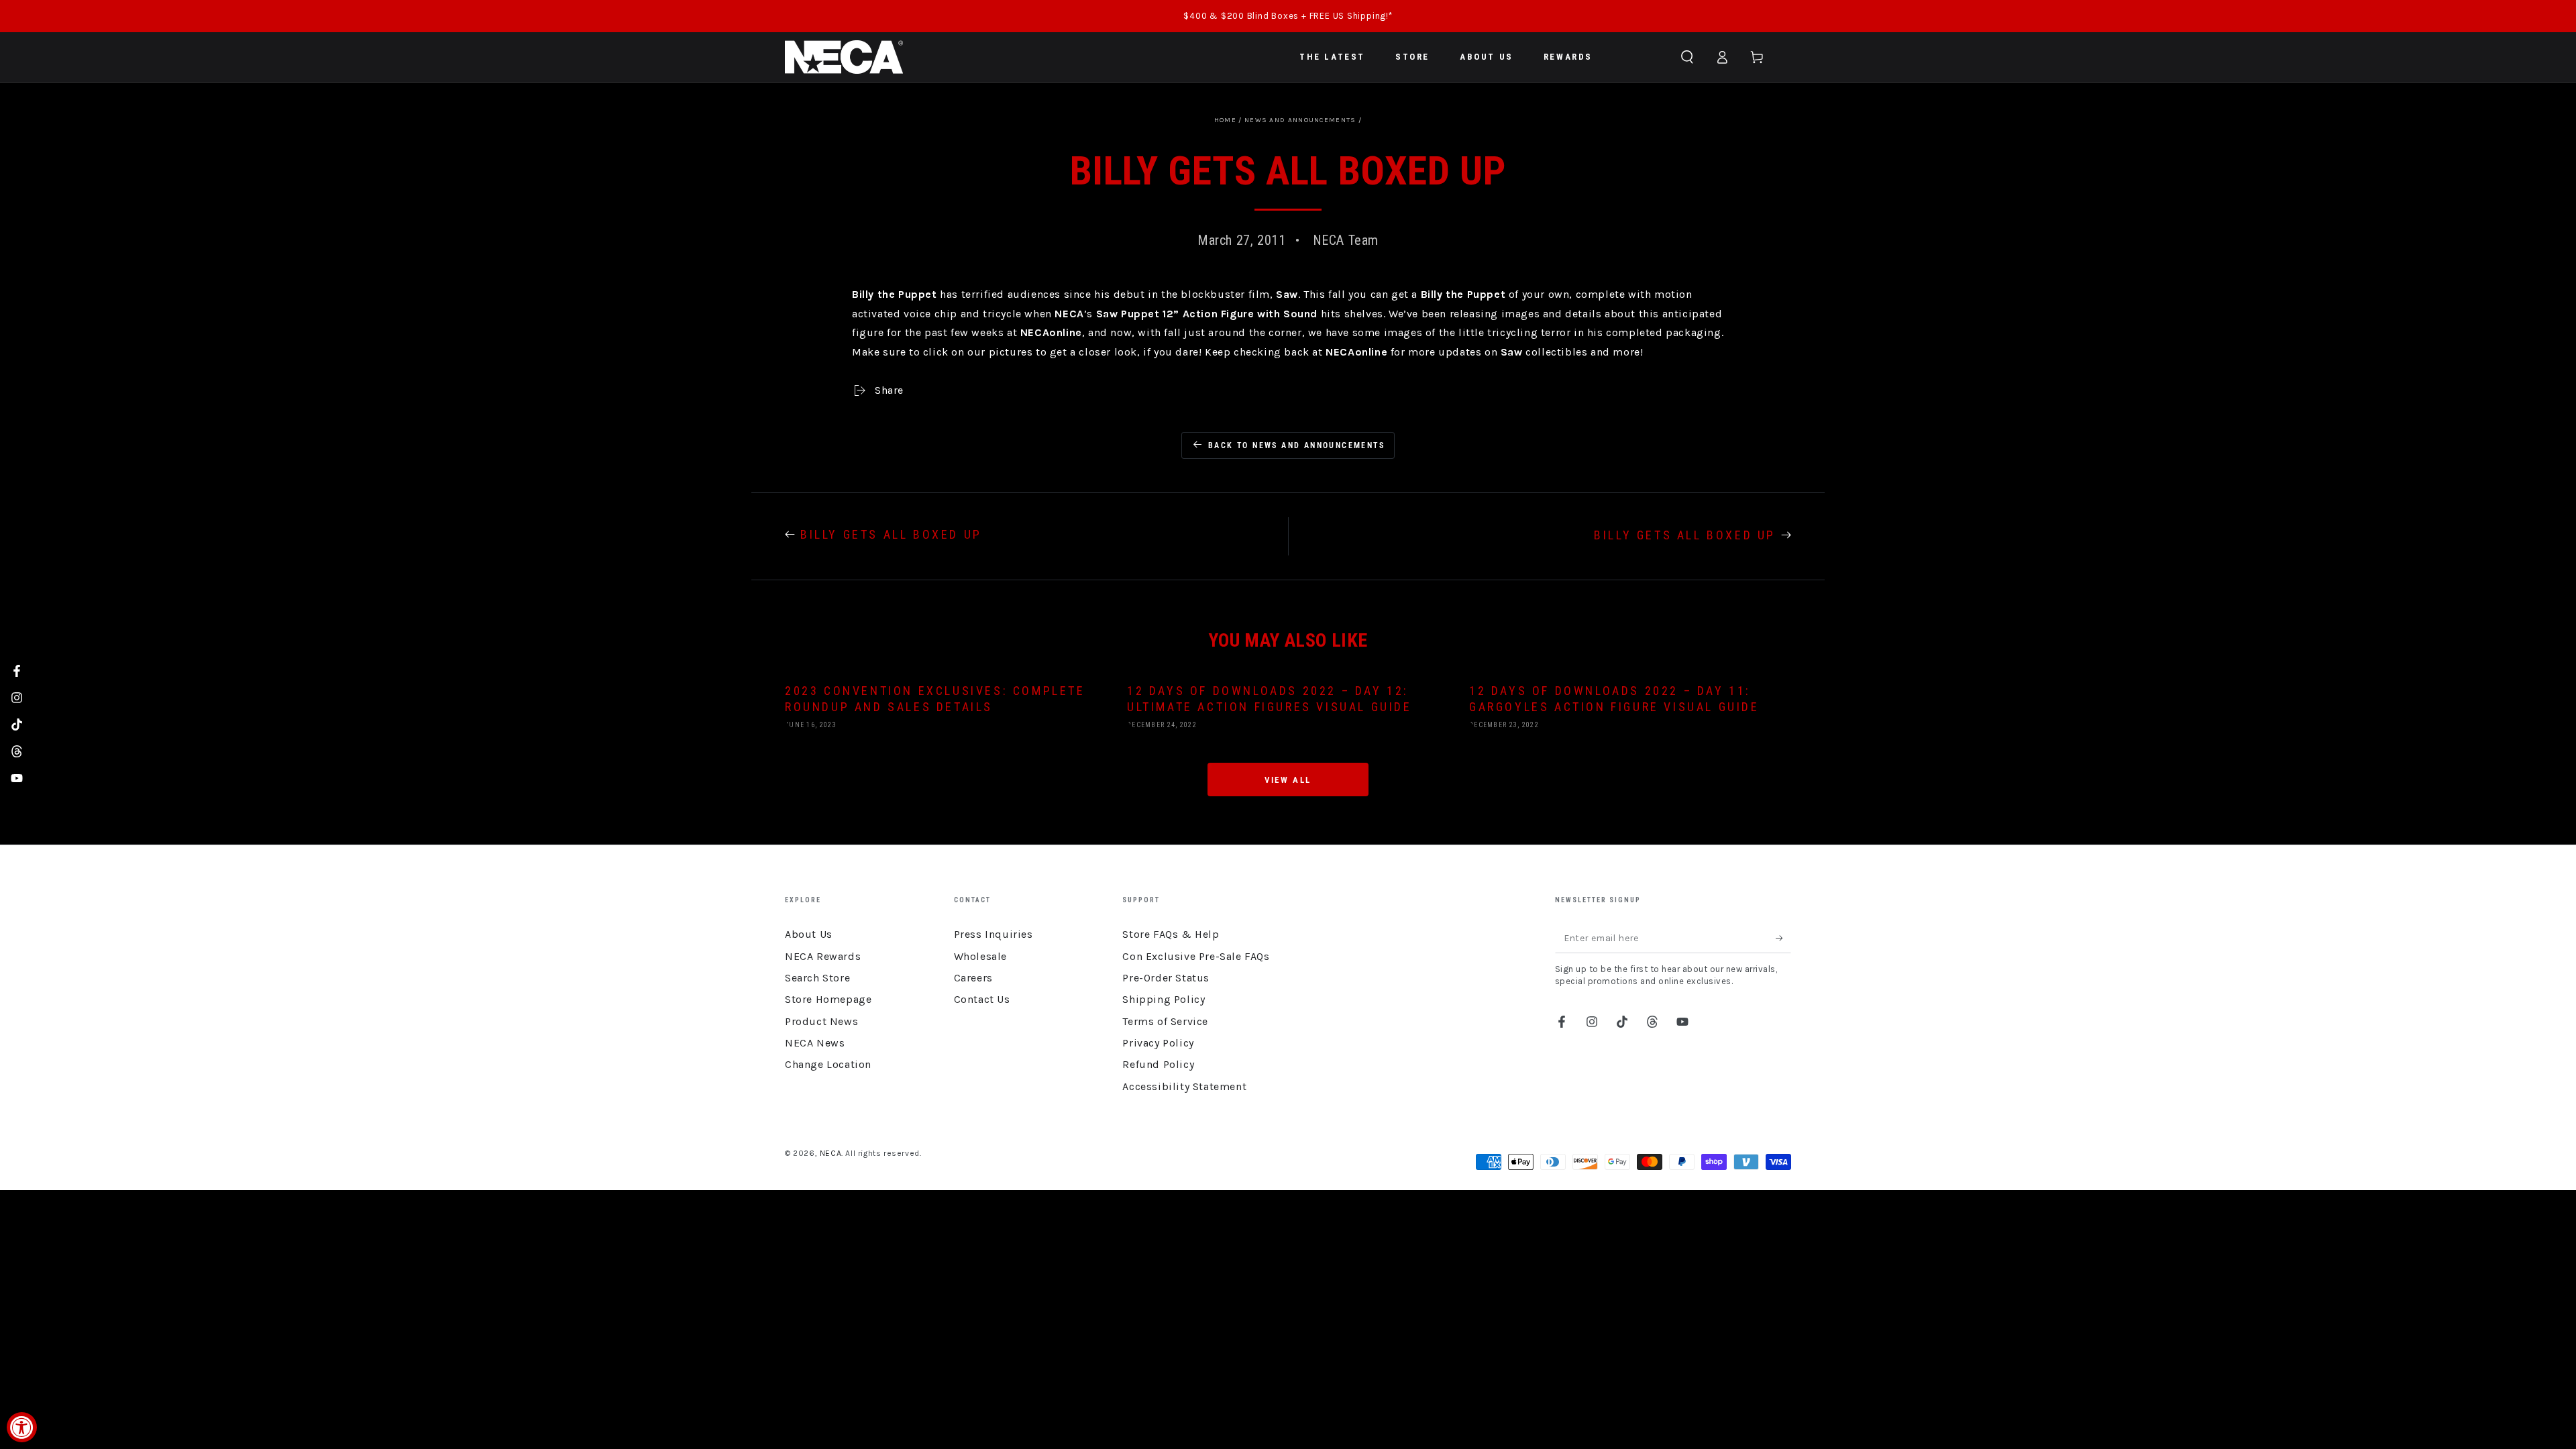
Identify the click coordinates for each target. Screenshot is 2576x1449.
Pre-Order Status (1166, 978)
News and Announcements (1300, 120)
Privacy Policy (1158, 1043)
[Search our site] (1687, 57)
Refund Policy (1158, 1064)
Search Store (817, 978)
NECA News (815, 1043)
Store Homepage (828, 999)
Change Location (828, 1064)
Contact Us (982, 999)
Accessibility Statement (1184, 1086)
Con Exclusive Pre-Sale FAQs (1196, 956)
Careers (973, 978)
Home (1225, 120)
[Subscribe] (1783, 938)
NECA (830, 1153)
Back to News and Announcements (1296, 445)
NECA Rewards (823, 956)
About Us (809, 934)
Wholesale (980, 956)
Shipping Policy (1164, 999)
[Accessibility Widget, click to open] (22, 1427)
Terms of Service (1165, 1021)
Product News (821, 1021)
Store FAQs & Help (1171, 934)
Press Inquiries (994, 934)
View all (1288, 780)
